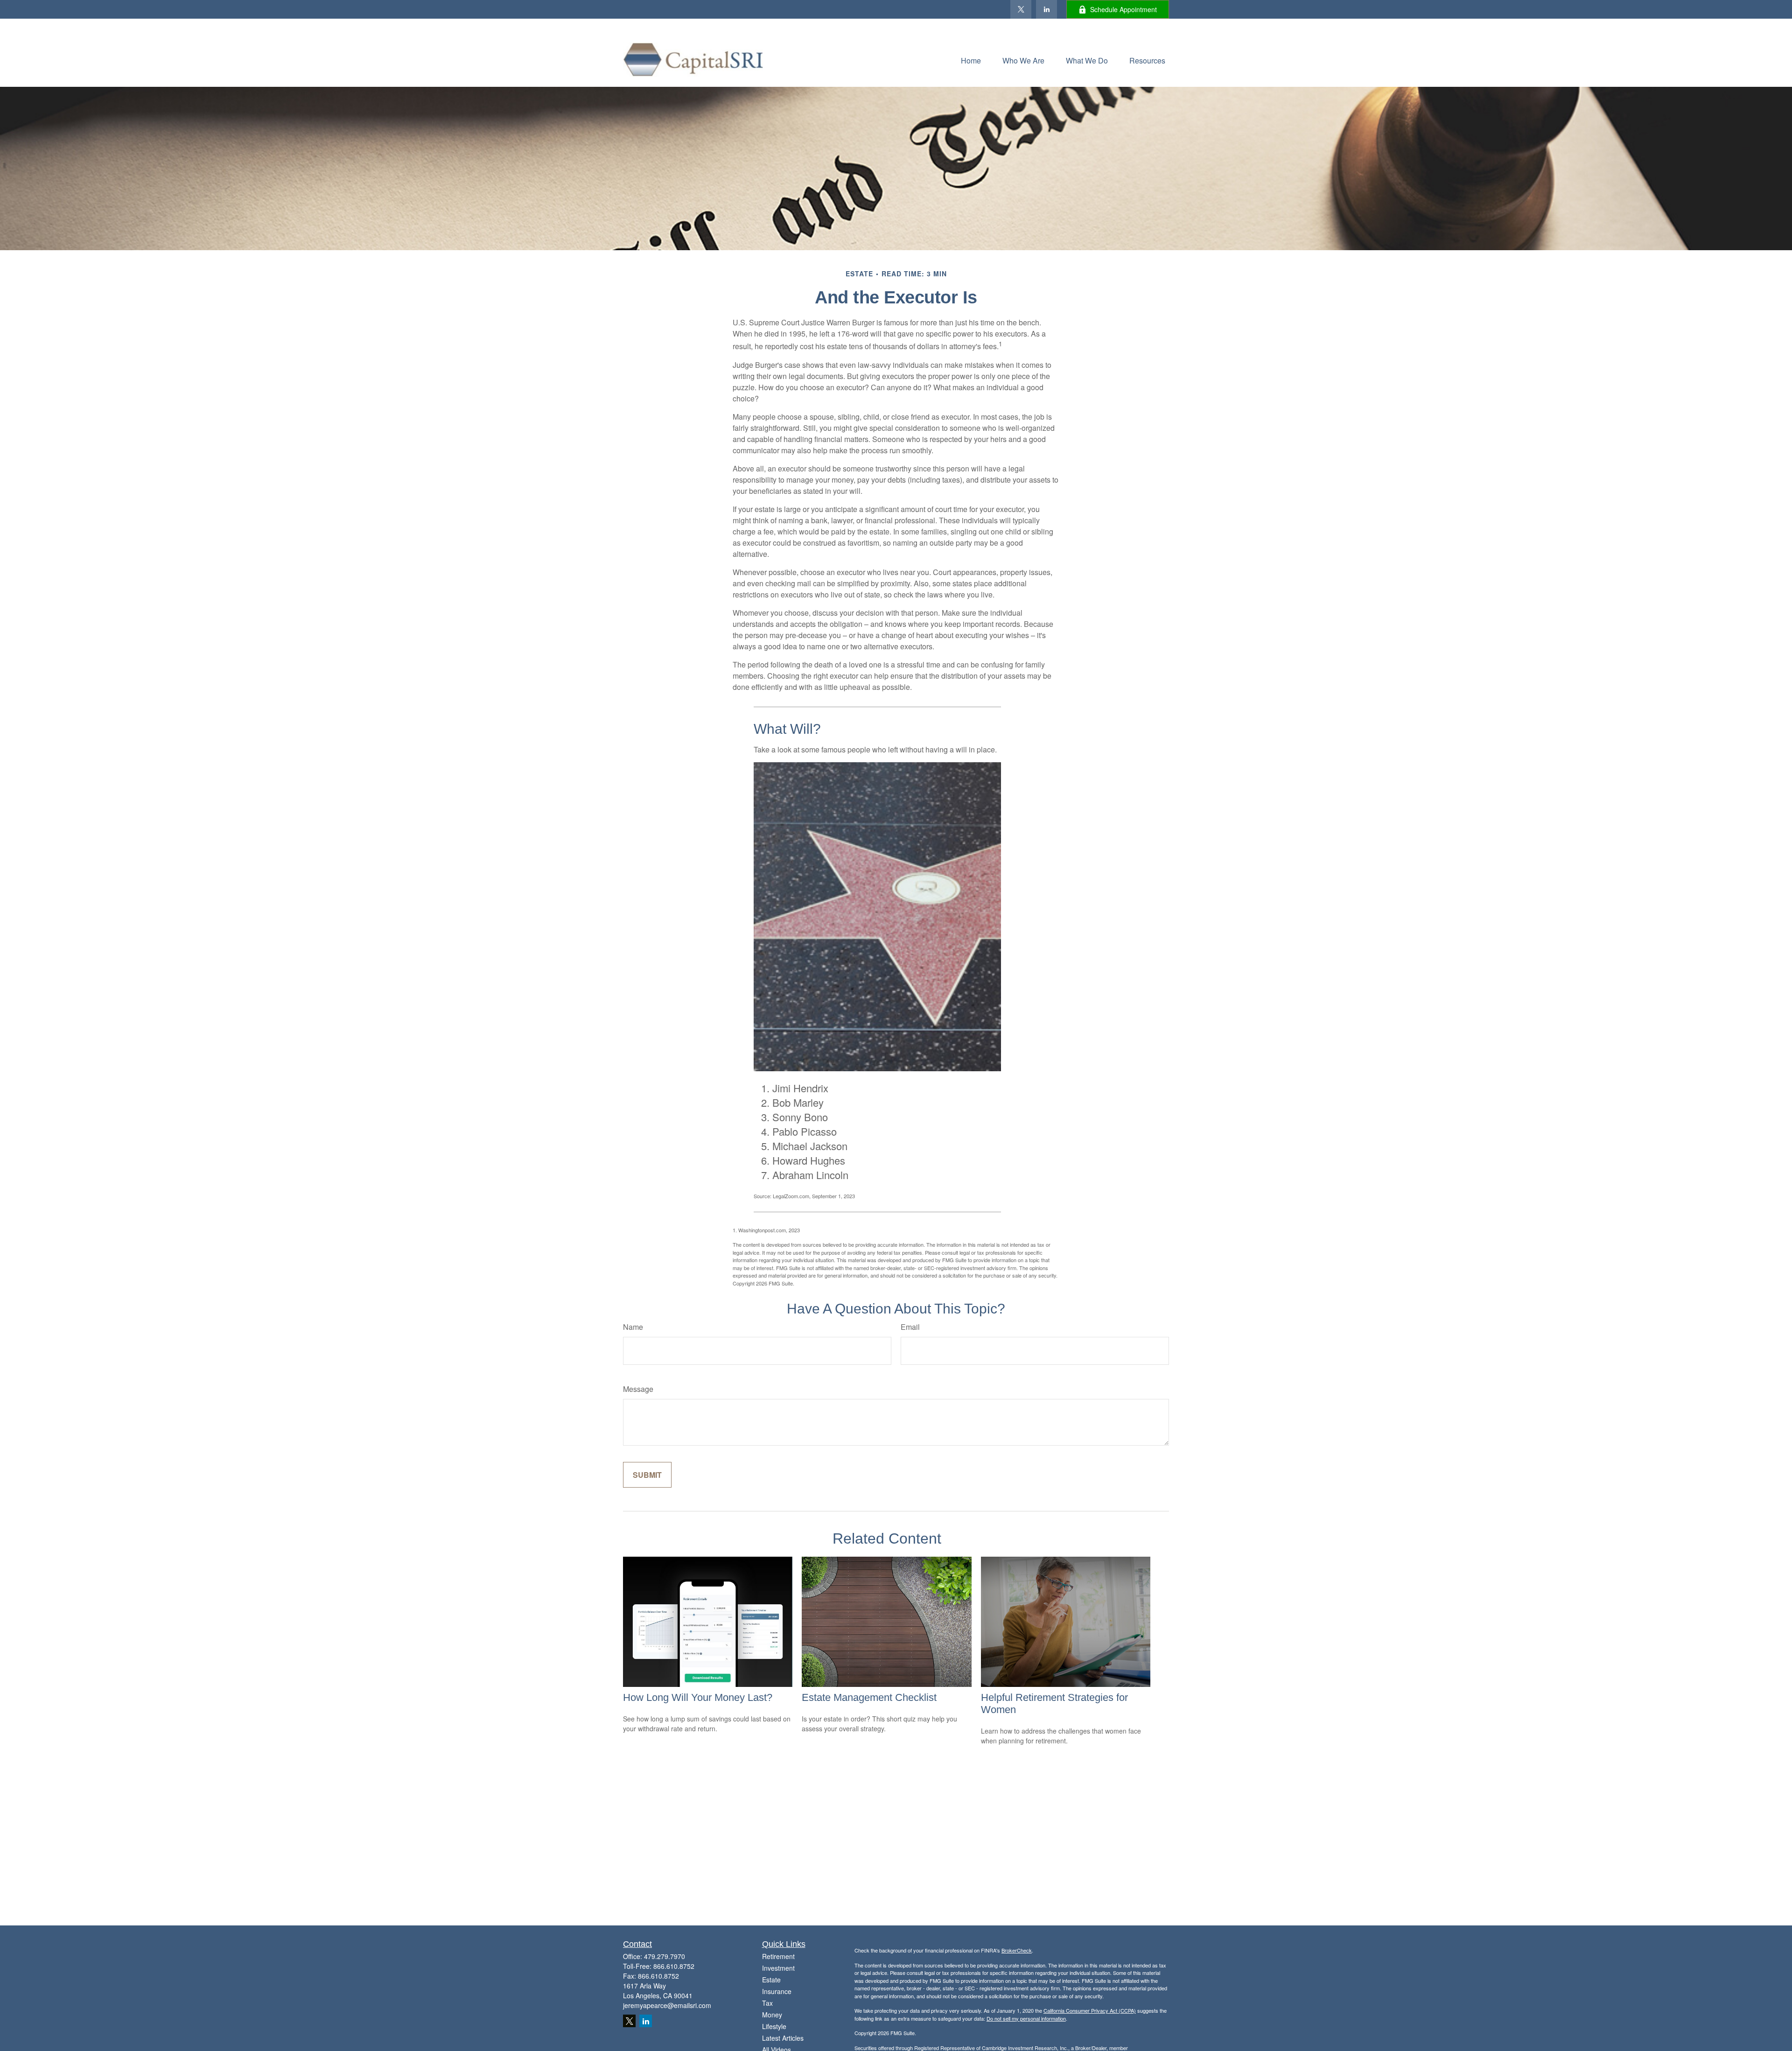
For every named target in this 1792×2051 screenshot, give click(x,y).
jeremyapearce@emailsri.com (667, 2005)
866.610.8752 (674, 1966)
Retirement (778, 1956)
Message (638, 1389)
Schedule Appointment (1123, 9)
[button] (971, 60)
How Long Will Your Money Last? (698, 1697)
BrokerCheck (1017, 1950)
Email (910, 1327)
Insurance (777, 1991)
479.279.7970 (665, 1956)
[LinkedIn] (1046, 9)
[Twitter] (1021, 9)
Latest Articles (783, 2038)
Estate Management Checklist (869, 1697)
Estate (771, 1980)
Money (772, 2015)
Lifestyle (774, 2026)
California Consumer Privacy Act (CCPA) (1090, 2010)
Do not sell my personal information (1026, 2018)
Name (633, 1327)
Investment (778, 1968)
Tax (767, 2003)
